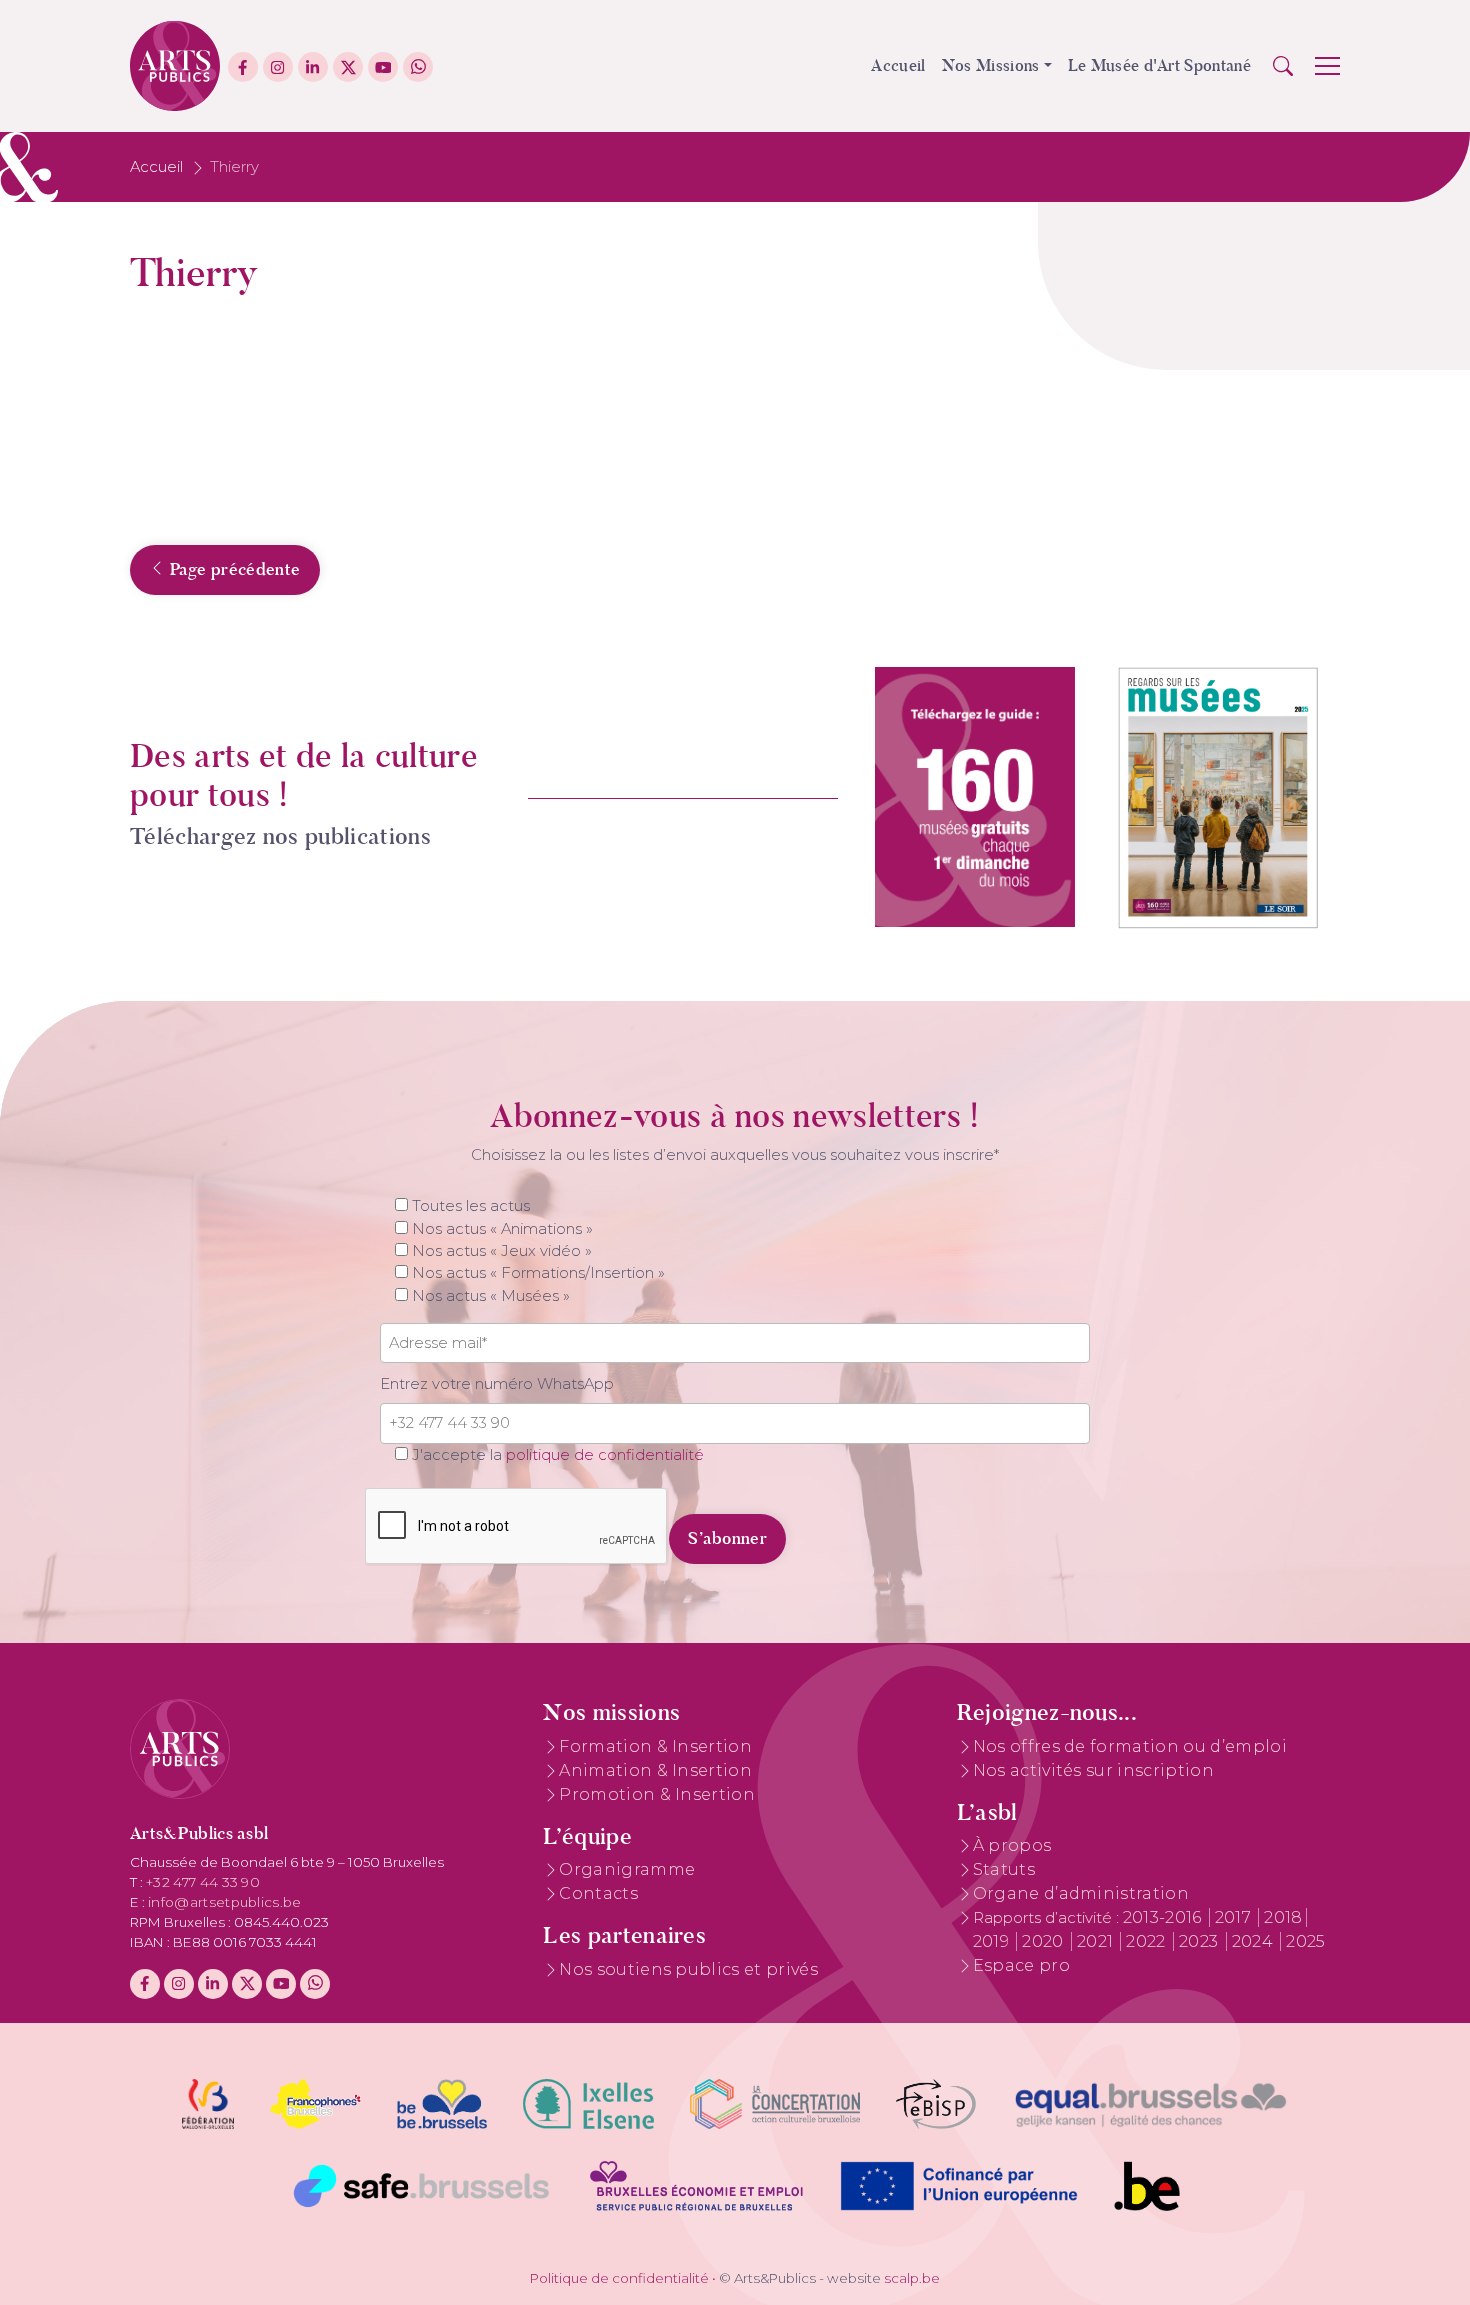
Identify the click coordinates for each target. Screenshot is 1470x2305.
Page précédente (232, 569)
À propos (1012, 1845)
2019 (993, 1941)
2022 (1148, 1941)
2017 (1235, 1917)
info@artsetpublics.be (225, 1902)
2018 (1283, 1917)
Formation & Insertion (655, 1746)
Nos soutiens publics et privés (688, 1969)
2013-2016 (1164, 1917)
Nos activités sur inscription (1093, 1770)
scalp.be (912, 2278)
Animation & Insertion (655, 1770)
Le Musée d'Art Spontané (1159, 65)
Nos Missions (991, 65)
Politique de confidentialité (619, 2278)
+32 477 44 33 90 (203, 1882)
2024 (1255, 1941)
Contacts (598, 1893)
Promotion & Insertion (657, 1794)
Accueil (898, 65)
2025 (1305, 1941)
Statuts (1004, 1869)
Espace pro (1021, 1965)
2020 (1045, 1941)
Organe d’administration (1081, 1893)
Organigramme (627, 1869)
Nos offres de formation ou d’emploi (1130, 1746)
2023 (1201, 1941)
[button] (1283, 66)
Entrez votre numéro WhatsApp (497, 1384)
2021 (1097, 1941)
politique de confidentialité (605, 1455)
